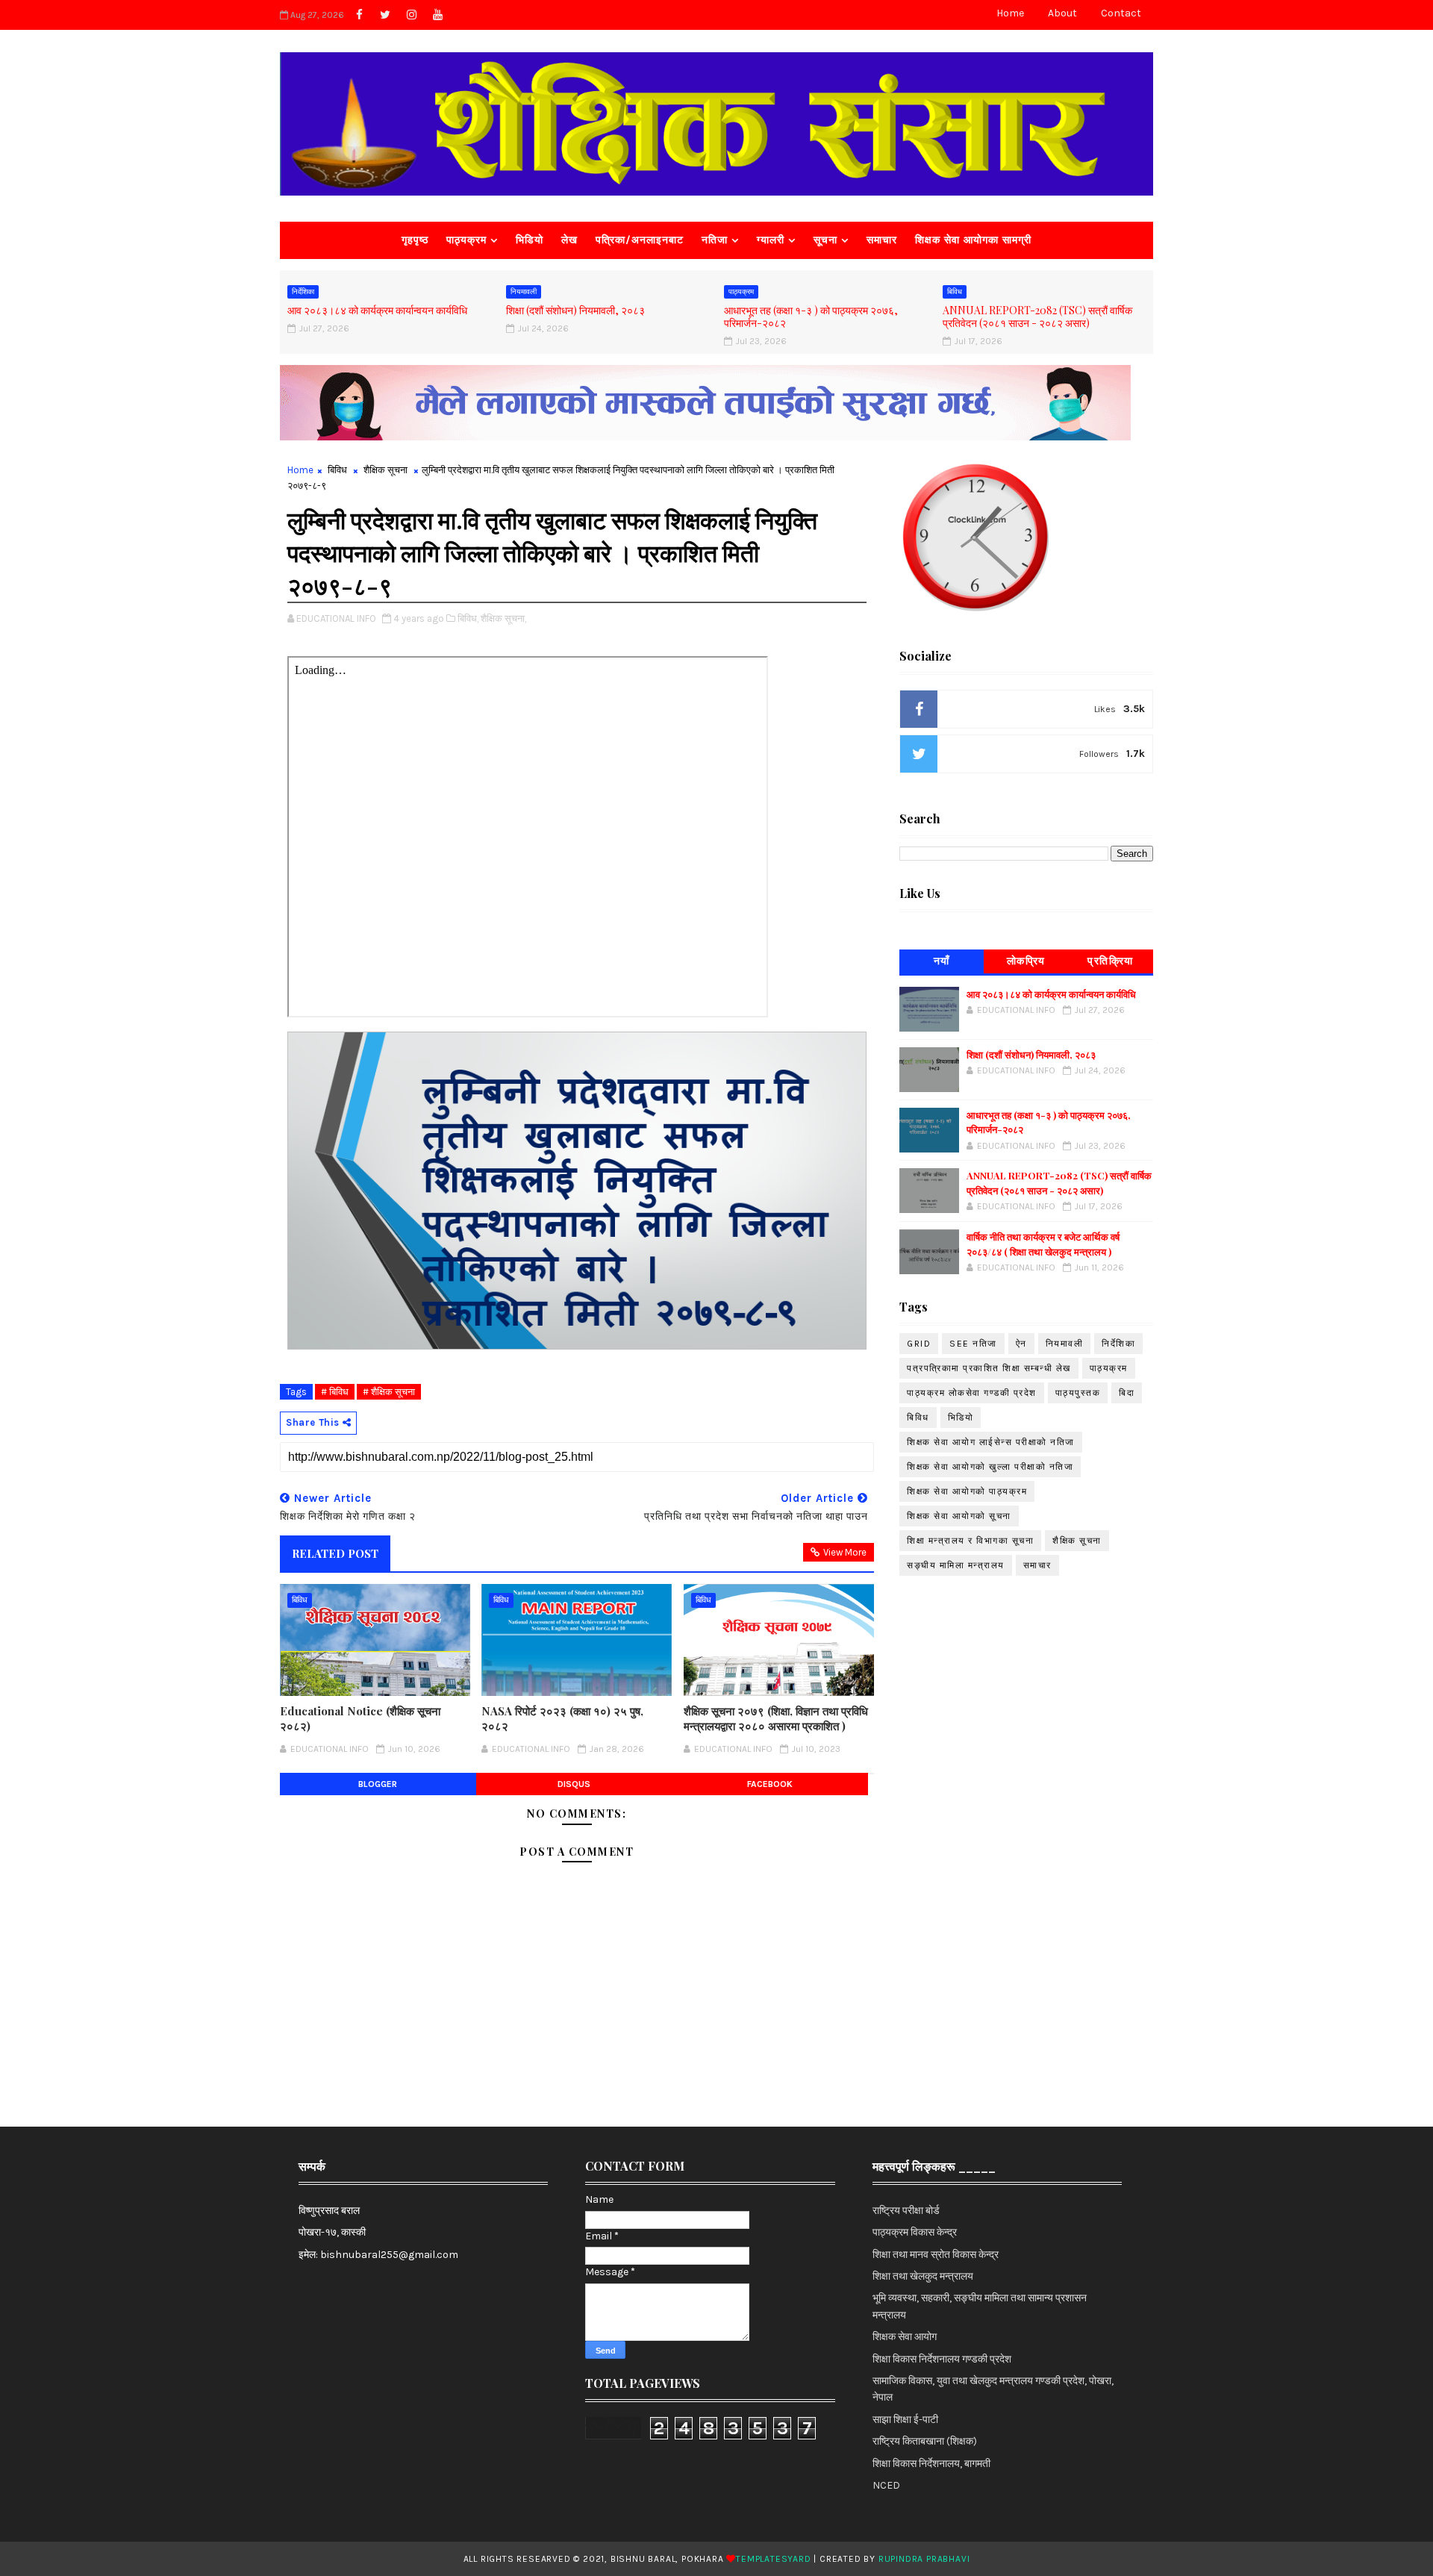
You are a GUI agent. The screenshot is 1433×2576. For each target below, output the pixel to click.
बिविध (955, 292)
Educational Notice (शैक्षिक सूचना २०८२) (360, 1718)
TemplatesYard (773, 2559)
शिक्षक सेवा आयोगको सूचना (959, 1516)
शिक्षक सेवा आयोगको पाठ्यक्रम (967, 1491)
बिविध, (468, 618)
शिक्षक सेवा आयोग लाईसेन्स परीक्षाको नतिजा (991, 1442)
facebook (770, 1784)
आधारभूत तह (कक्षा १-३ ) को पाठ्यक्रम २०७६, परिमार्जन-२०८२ (811, 316)
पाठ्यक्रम (466, 240)
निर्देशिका (303, 292)
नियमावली (524, 292)
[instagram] (411, 15)
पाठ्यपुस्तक (1078, 1393)
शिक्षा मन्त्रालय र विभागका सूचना (970, 1541)
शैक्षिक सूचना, (503, 618)
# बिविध (335, 1392)
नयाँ (942, 961)
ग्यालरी (771, 240)
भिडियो (530, 240)
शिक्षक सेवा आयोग (905, 2337)
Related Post (335, 1553)
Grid (919, 1344)
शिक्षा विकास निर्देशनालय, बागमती (931, 2464)
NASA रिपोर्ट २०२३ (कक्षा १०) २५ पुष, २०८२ (562, 1718)
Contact (1121, 13)
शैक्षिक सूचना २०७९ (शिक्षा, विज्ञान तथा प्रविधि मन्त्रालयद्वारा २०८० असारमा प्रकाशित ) (776, 1718)
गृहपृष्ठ (415, 240)
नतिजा (715, 240)
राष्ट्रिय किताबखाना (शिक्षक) (925, 2441)
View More (845, 1552)
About (1062, 13)
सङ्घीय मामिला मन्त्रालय (956, 1565)
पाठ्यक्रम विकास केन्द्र (915, 2232)
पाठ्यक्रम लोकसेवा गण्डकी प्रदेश (972, 1393)
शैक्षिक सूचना (385, 470)
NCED (886, 2485)
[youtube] (437, 15)
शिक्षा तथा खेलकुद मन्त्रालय (923, 2276)
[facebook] (359, 15)
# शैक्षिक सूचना (389, 1392)
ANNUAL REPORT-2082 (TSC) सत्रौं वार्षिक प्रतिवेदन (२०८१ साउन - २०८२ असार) (1037, 316)
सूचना (825, 240)
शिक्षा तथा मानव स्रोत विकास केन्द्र (936, 2255)
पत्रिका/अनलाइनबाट (640, 240)
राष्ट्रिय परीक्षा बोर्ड (906, 2211)
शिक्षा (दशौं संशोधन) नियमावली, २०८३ (575, 310)
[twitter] (385, 15)
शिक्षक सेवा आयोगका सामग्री (973, 240)
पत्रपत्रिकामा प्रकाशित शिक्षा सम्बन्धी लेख (989, 1368)
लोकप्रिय (1026, 961)
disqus (574, 1784)
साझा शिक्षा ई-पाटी (905, 2420)
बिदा (1127, 1393)
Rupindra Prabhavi (924, 2559)
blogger (378, 1784)
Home (1010, 13)
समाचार (882, 240)
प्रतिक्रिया (1111, 961)
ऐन (1021, 1344)
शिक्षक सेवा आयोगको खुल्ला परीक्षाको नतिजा (990, 1467)
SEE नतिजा (973, 1344)
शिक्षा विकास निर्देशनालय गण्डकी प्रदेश (942, 2359)
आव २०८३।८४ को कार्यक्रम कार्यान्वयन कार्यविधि (377, 310)
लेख (569, 240)
